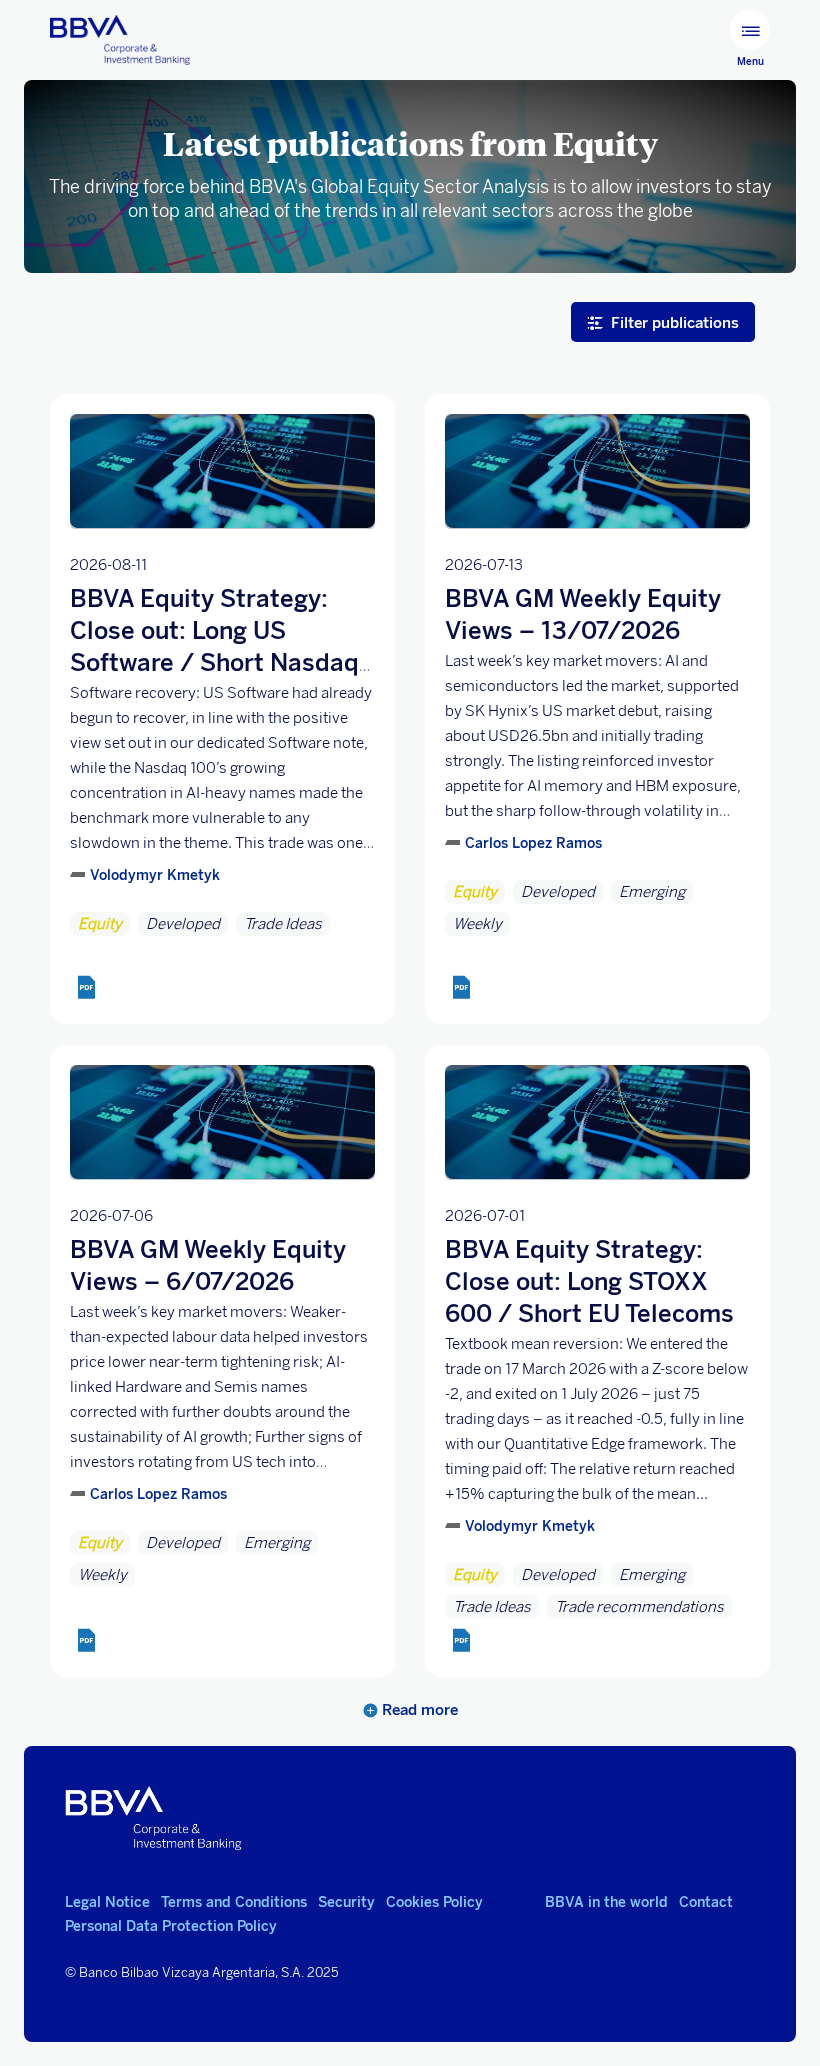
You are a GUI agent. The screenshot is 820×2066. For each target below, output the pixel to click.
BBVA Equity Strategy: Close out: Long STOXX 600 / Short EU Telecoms (589, 1281)
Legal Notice (107, 1902)
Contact (706, 1902)
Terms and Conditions (234, 1902)
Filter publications (675, 322)
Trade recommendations (639, 1607)
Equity (100, 924)
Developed (183, 924)
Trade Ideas (283, 924)
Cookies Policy (434, 1902)
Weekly (477, 924)
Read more (418, 1710)
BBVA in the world (606, 1902)
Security (346, 1902)
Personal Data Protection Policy (171, 1926)
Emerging (652, 892)
